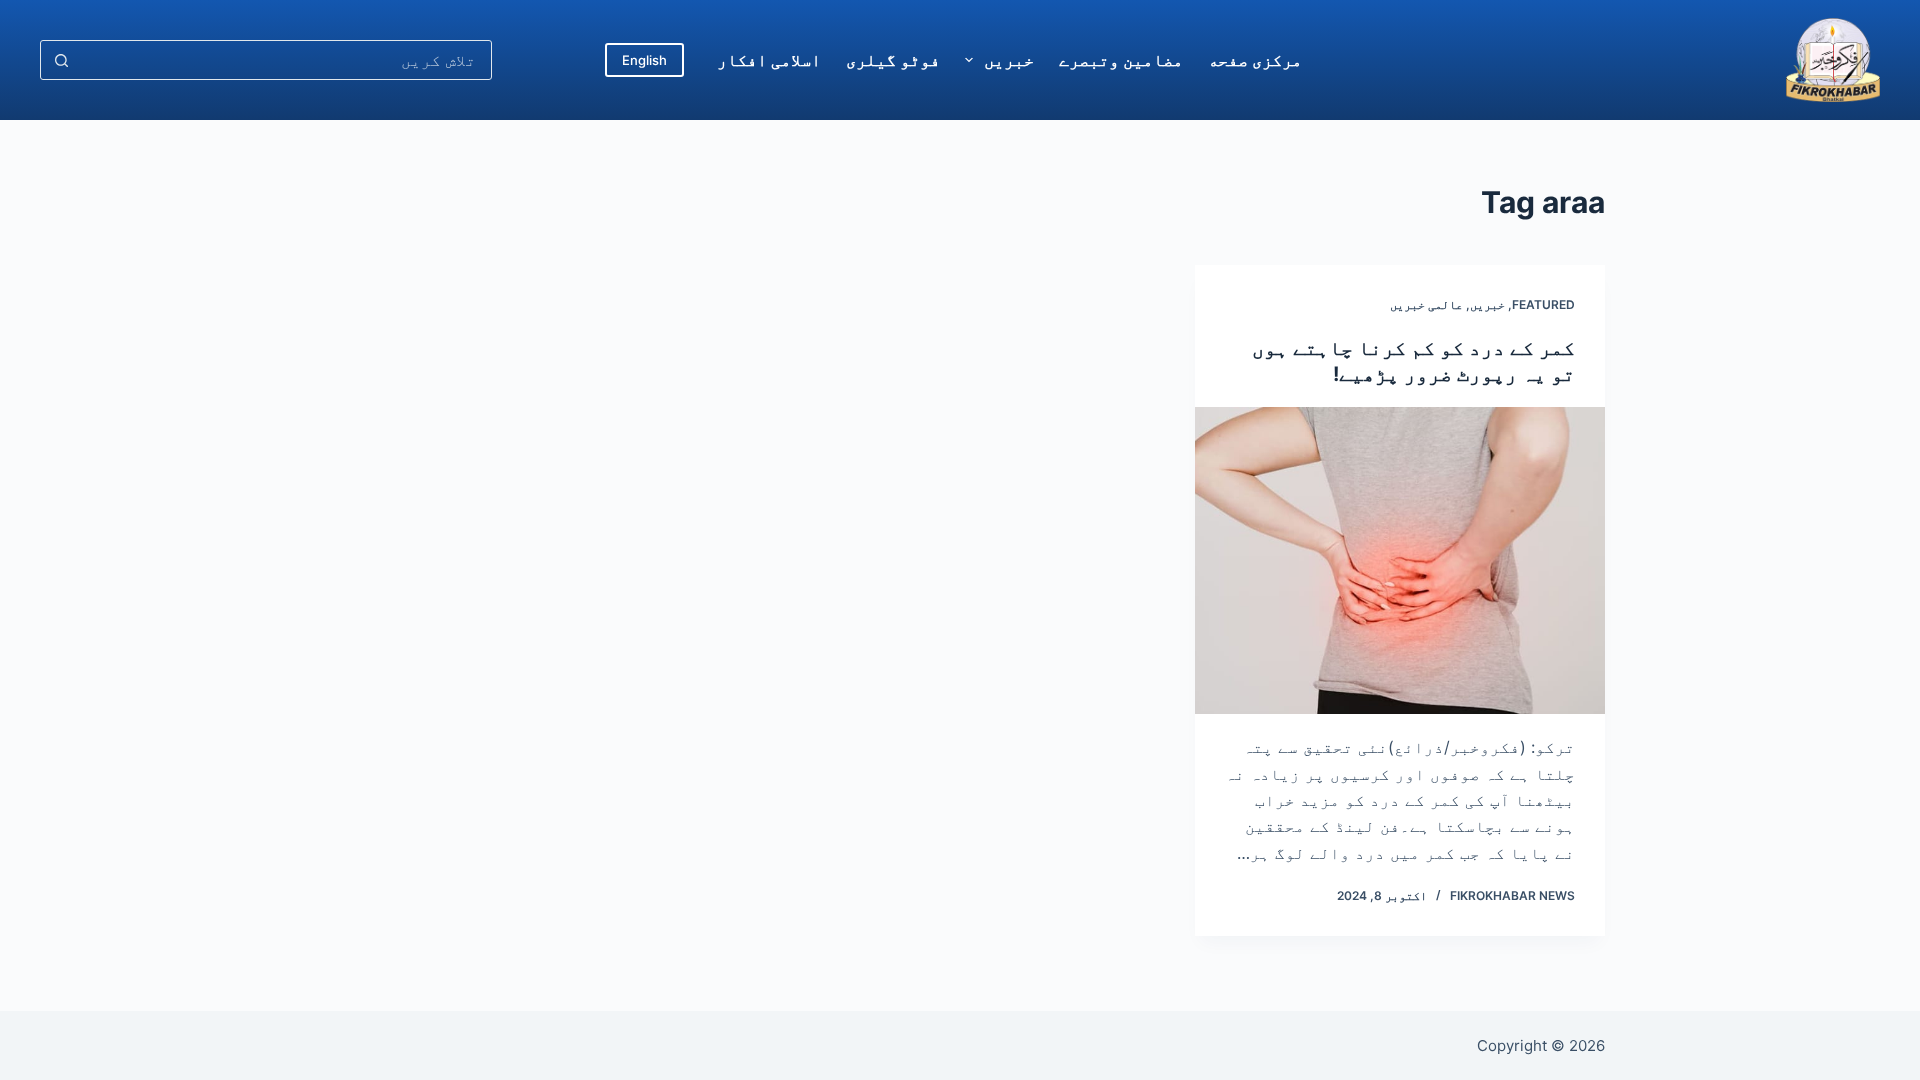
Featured (1543, 304)
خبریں (1009, 60)
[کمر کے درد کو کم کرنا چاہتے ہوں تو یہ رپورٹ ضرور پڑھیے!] (1400, 561)
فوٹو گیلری (893, 60)
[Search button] (61, 60)
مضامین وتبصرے (1121, 60)
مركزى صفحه (1255, 60)
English (644, 60)
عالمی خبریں (1426, 304)
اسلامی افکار (769, 60)
